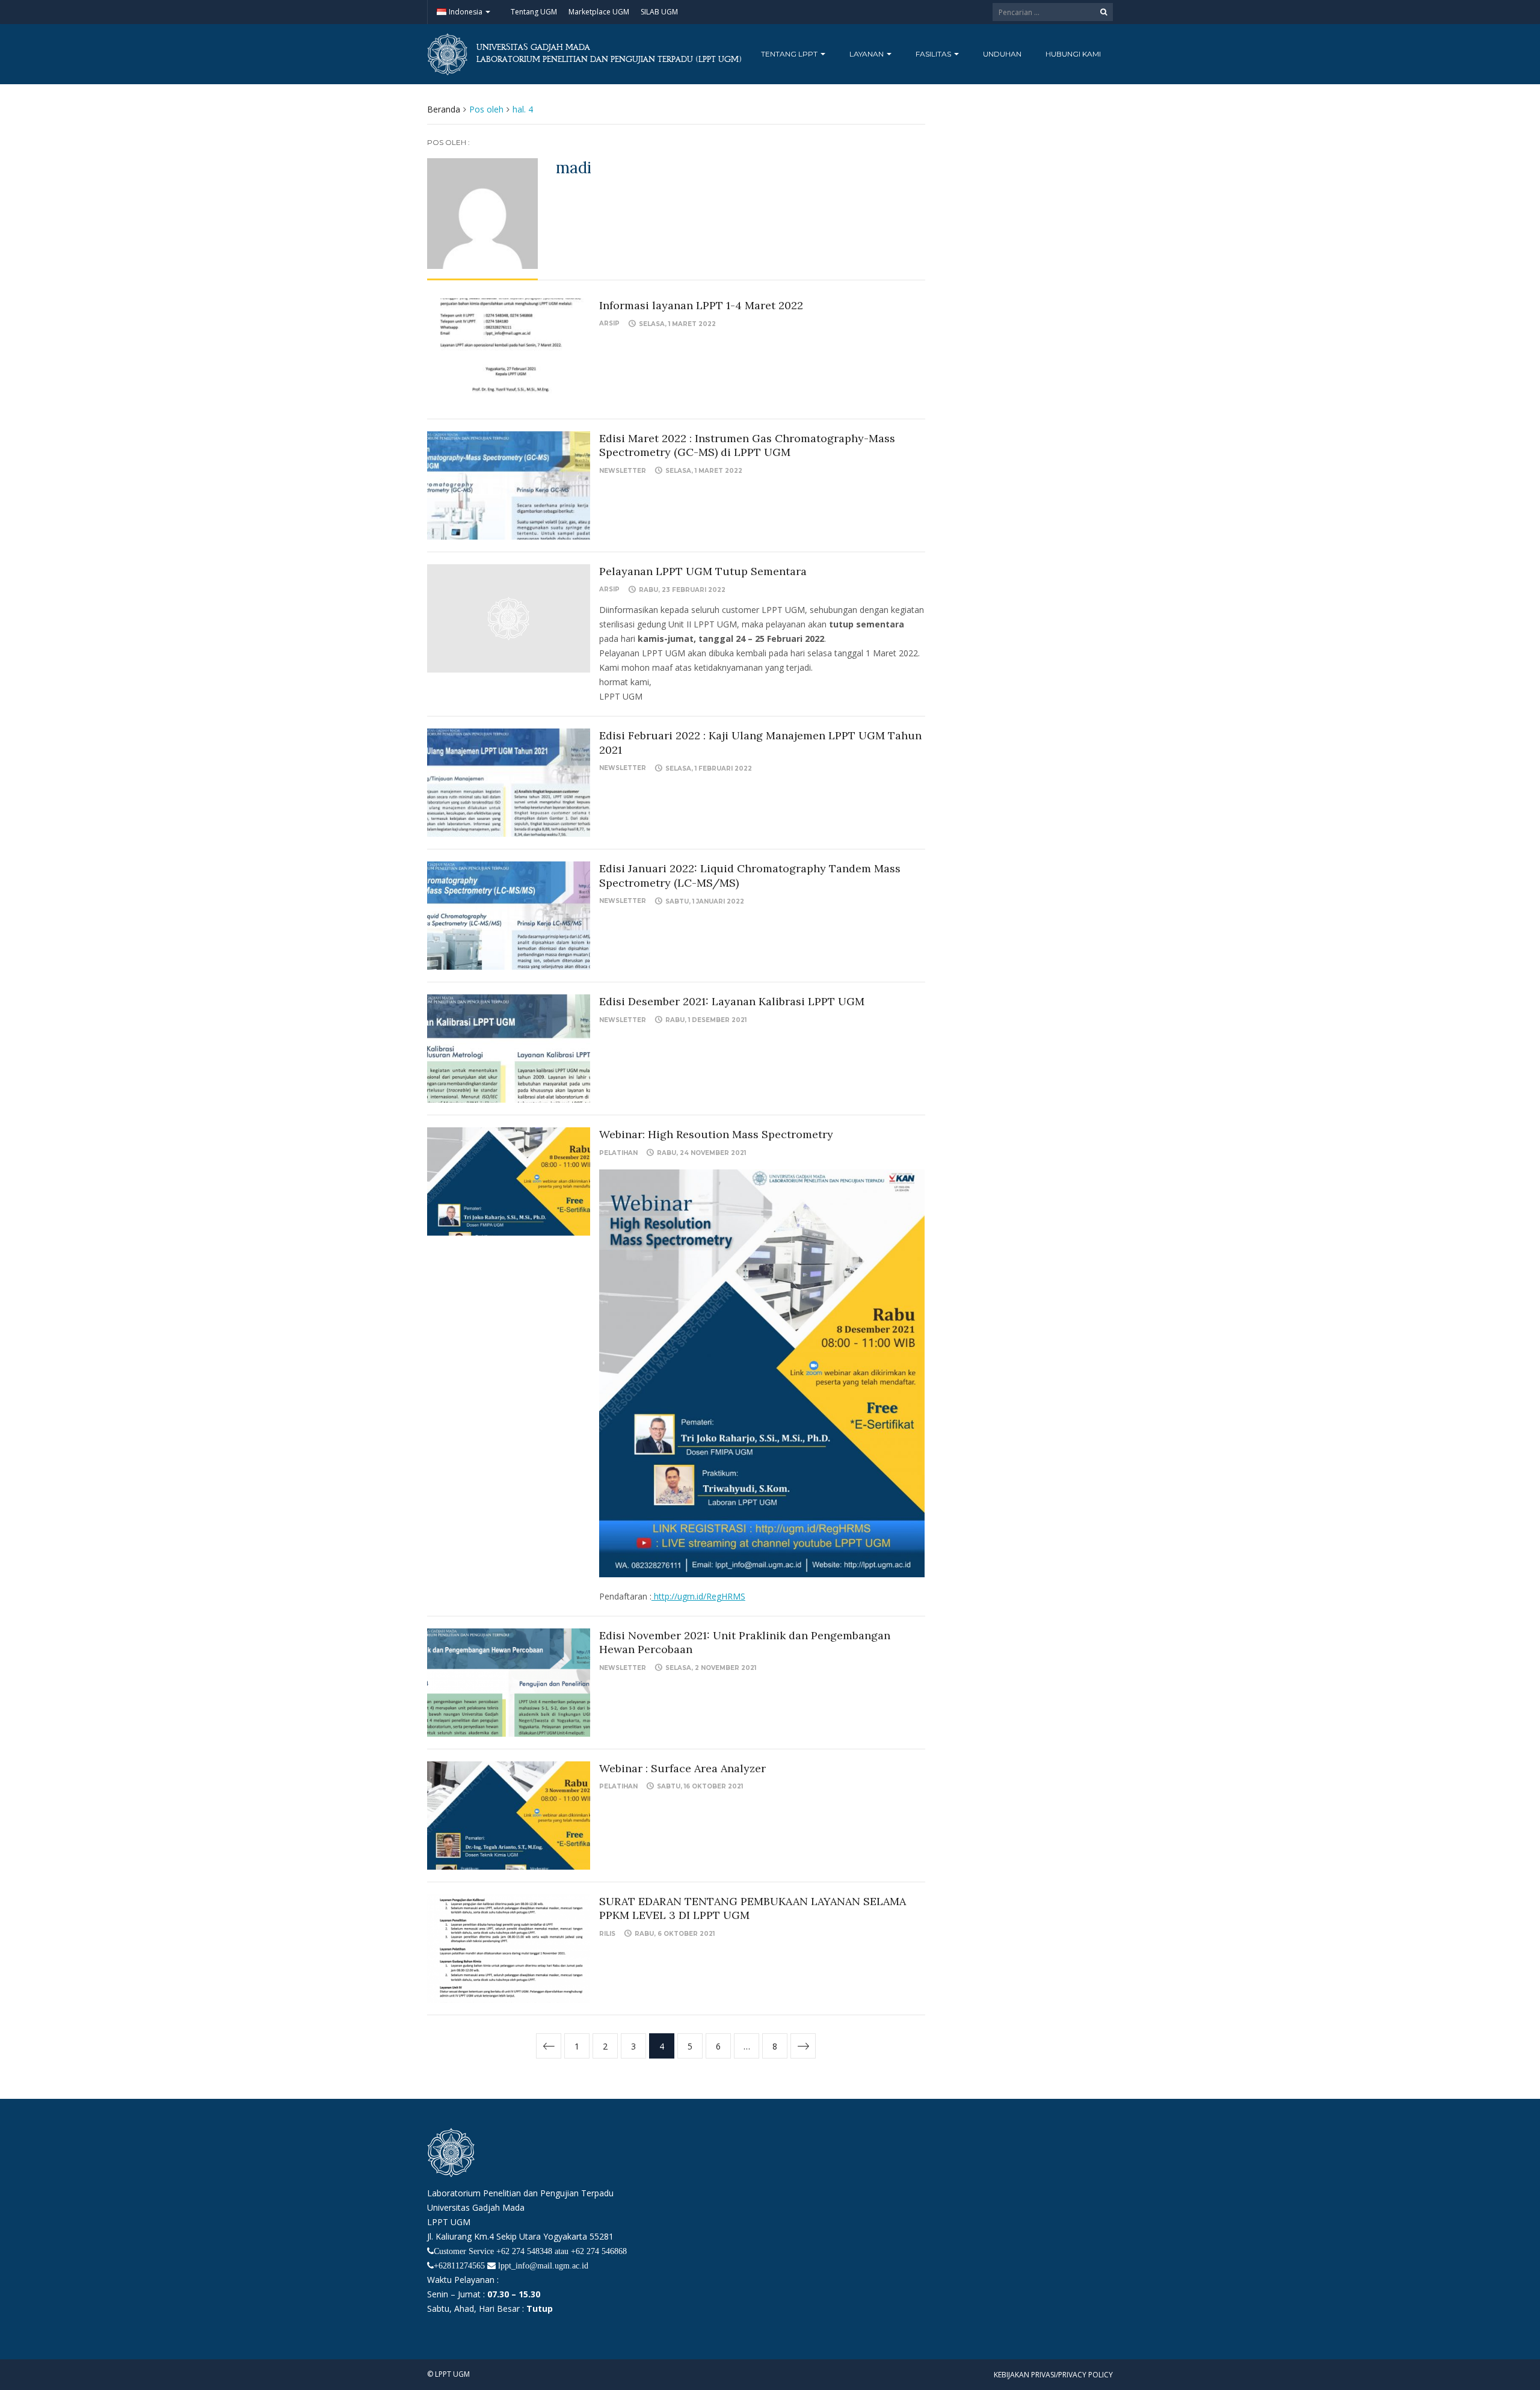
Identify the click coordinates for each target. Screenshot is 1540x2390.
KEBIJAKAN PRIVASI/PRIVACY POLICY (1053, 2375)
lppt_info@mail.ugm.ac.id (543, 2265)
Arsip (609, 323)
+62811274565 (459, 2265)
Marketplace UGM (599, 12)
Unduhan (1002, 54)
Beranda (444, 109)
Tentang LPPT (790, 54)
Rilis (607, 1934)
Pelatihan (618, 1153)
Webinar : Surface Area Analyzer (682, 1768)
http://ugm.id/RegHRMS (698, 1596)
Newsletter (623, 471)
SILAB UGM (659, 12)
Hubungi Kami (1073, 54)
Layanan (867, 54)
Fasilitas (934, 54)
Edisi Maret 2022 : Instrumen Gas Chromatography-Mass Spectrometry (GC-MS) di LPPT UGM (747, 445)
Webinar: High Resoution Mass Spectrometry (716, 1134)
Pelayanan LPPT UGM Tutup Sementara (703, 571)
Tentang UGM (534, 12)
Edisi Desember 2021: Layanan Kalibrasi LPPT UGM (732, 1001)
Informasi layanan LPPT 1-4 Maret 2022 (701, 305)
